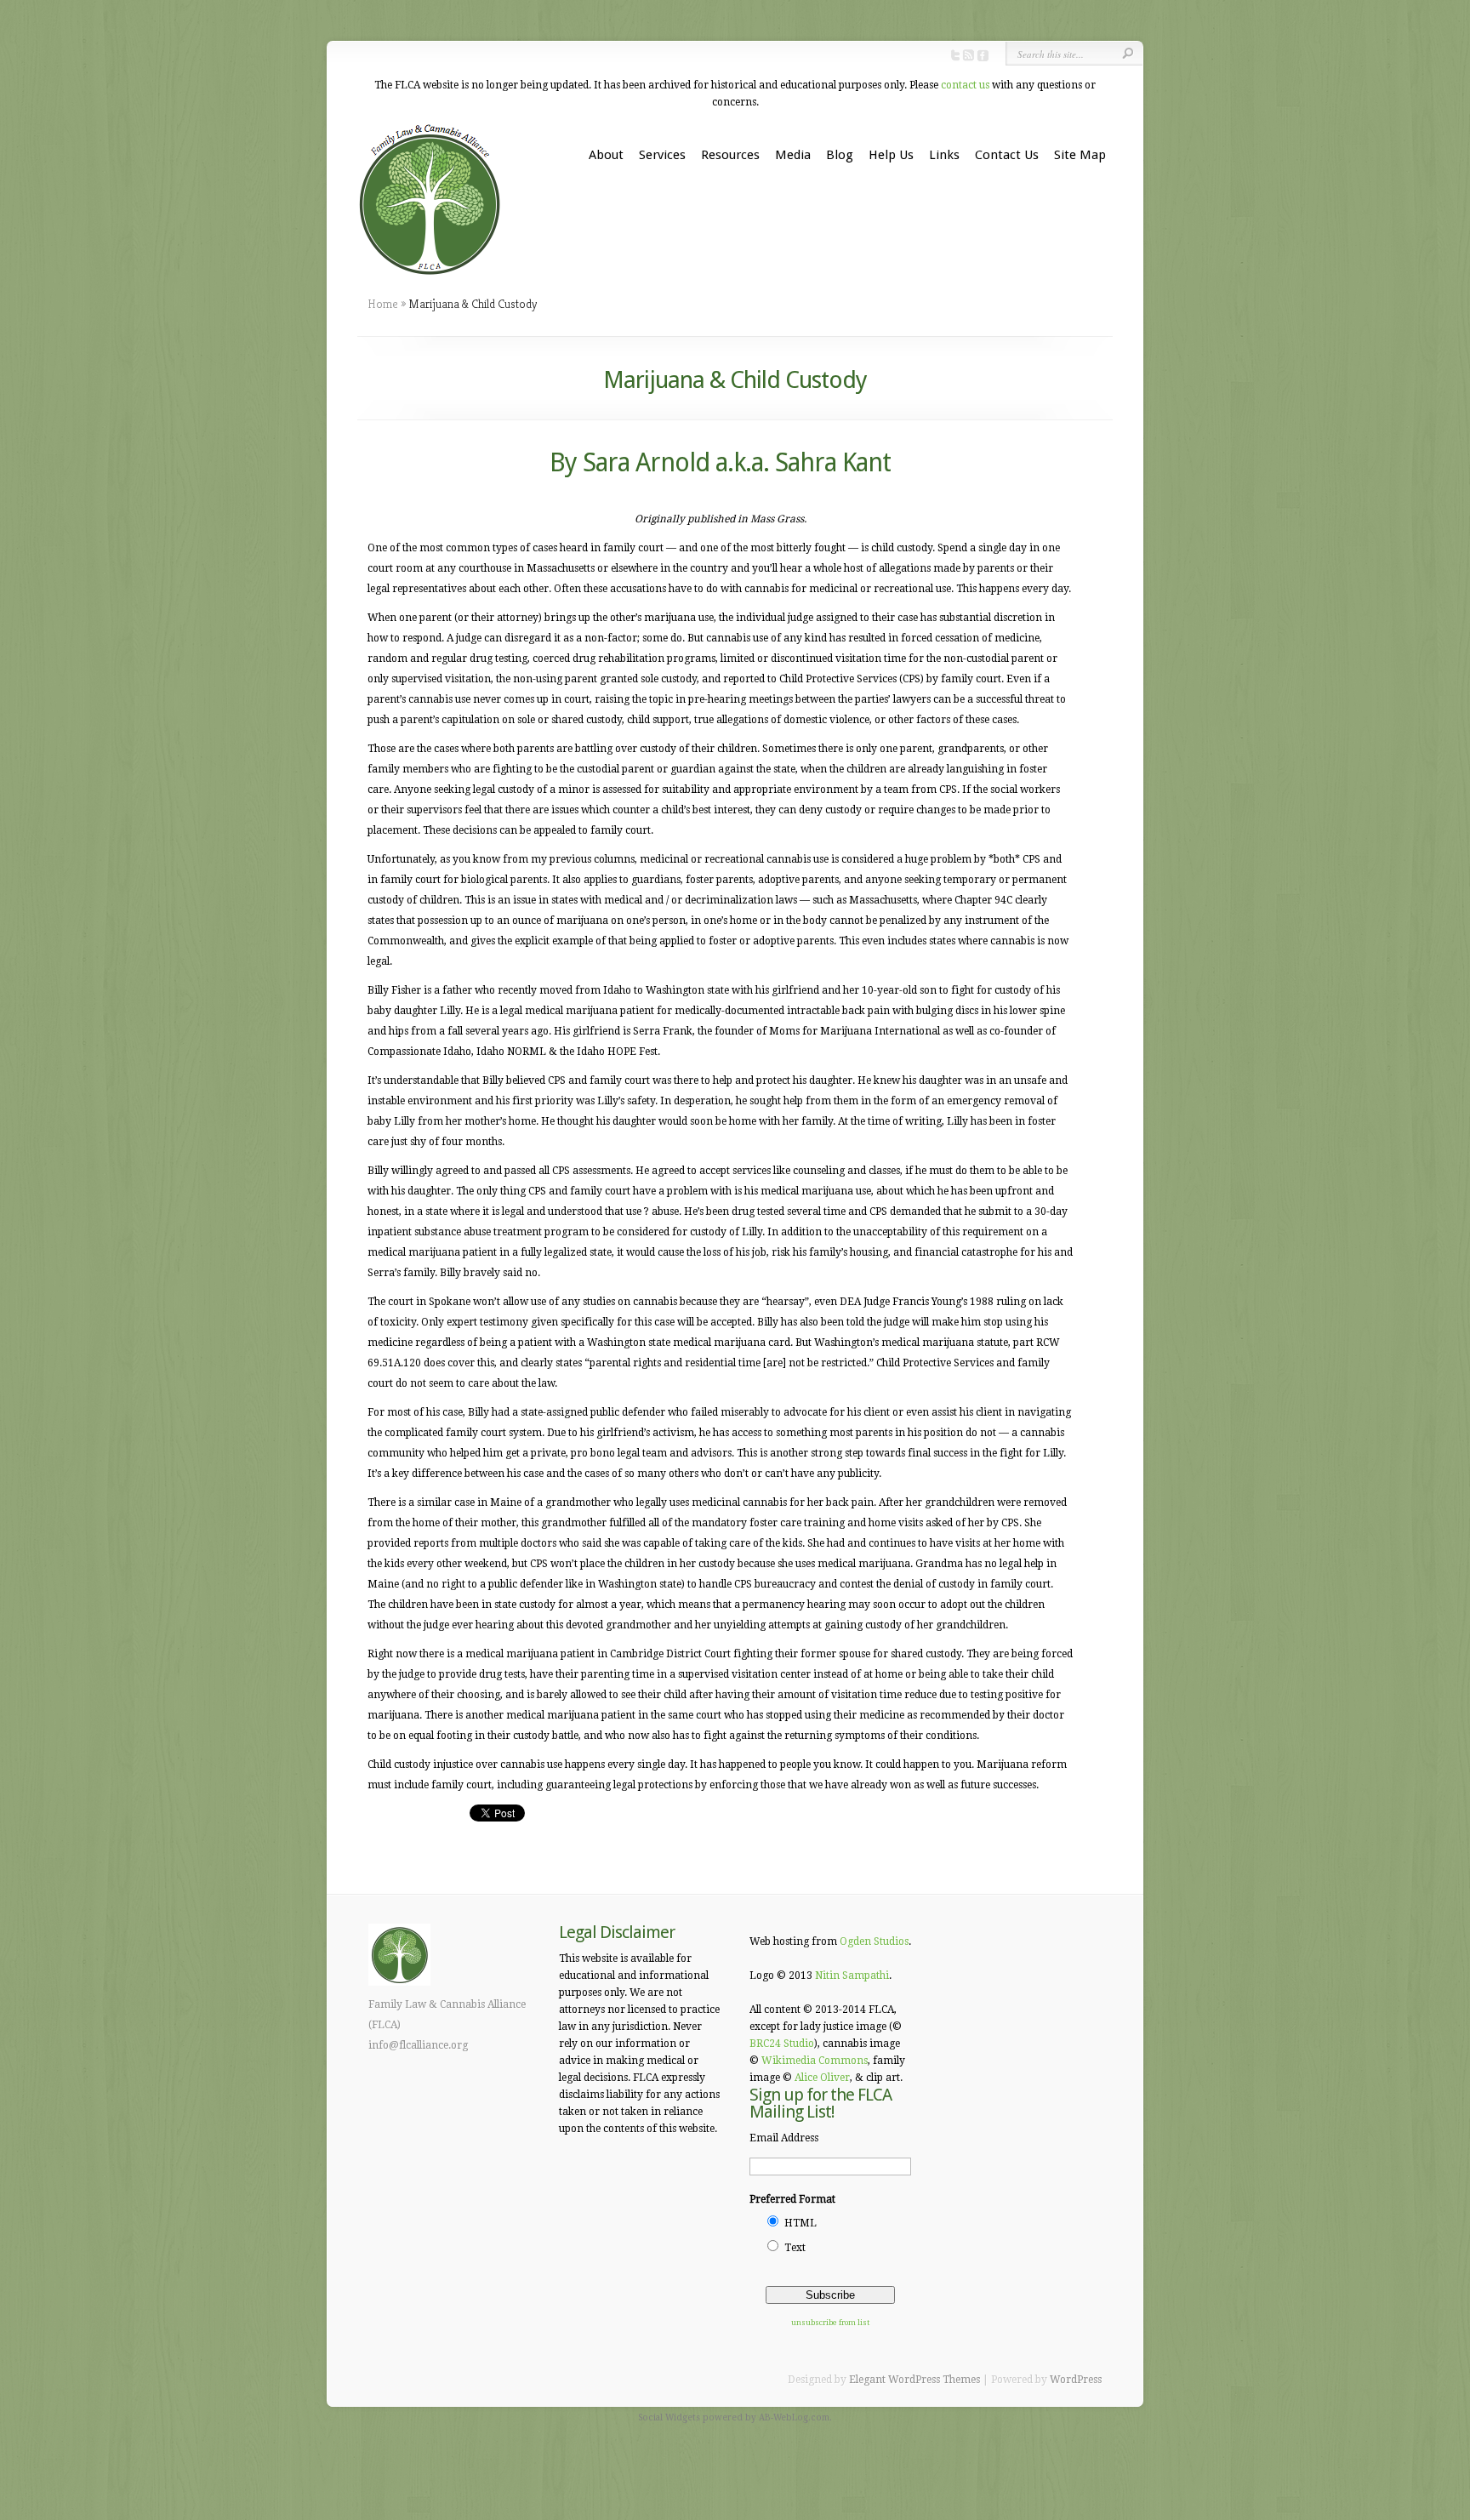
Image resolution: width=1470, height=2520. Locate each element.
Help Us (891, 155)
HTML (801, 2223)
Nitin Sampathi (852, 1976)
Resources (730, 155)
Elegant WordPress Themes (914, 2380)
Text (795, 2248)
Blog (840, 155)
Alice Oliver (822, 2078)
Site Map (1080, 155)
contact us (965, 85)
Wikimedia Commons (815, 2061)
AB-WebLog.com (794, 2417)
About (606, 155)
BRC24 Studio (782, 2044)
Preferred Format (792, 2199)
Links (944, 155)
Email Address (784, 2138)
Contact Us (1007, 155)
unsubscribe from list (830, 2323)
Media (793, 155)
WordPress (1076, 2380)
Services (662, 155)
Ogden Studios (874, 1941)
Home (383, 304)
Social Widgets (669, 2417)
